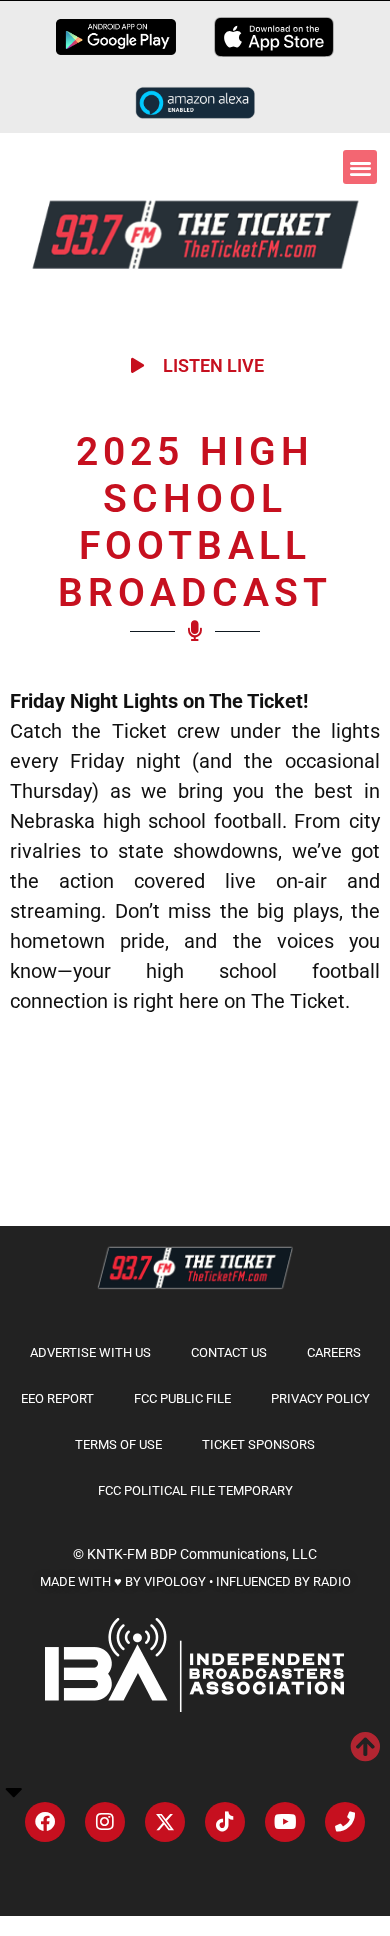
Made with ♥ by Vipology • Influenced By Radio (195, 1581)
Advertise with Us (90, 1352)
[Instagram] (105, 1822)
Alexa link (195, 102)
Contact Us (229, 1352)
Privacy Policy (320, 1398)
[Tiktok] (225, 1822)
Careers (334, 1352)
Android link (116, 37)
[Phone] (345, 1822)
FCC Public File (182, 1398)
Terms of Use (118, 1444)
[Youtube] (285, 1822)
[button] (360, 167)
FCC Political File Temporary (195, 1490)
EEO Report (57, 1398)
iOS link (274, 37)
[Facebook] (45, 1822)
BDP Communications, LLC (233, 1554)
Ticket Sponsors (258, 1444)
